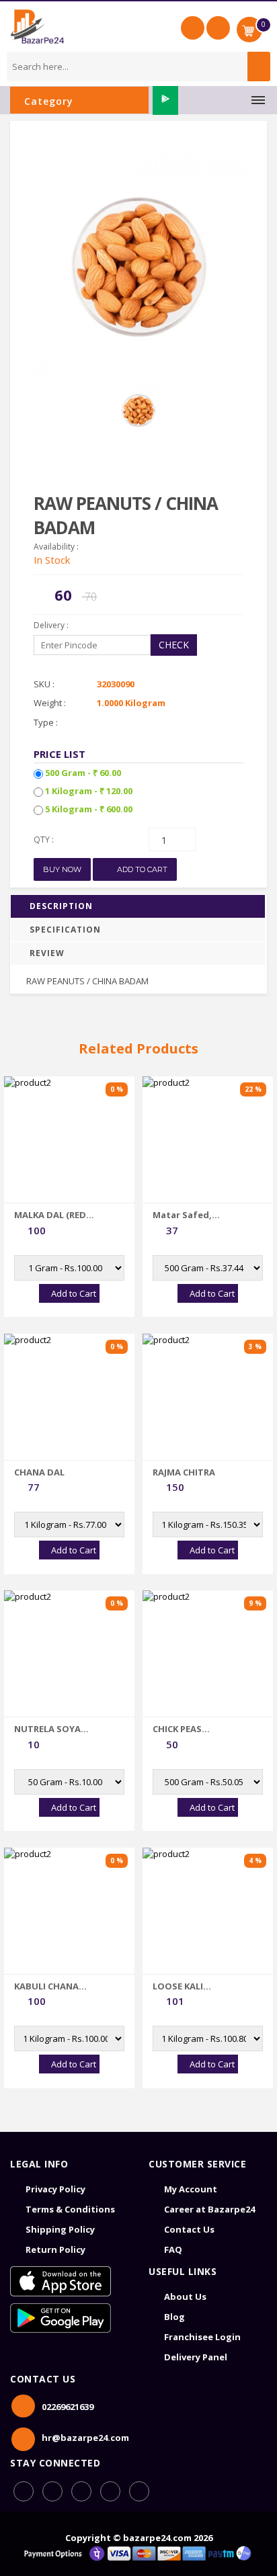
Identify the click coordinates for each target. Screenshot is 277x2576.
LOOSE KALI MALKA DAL (178, 1986)
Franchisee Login (202, 2337)
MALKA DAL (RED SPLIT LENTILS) (50, 1215)
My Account (191, 2189)
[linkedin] (81, 2491)
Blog (174, 2317)
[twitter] (139, 2491)
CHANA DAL (39, 1472)
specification (65, 930)
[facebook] (24, 2491)
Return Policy (55, 2249)
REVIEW (47, 953)
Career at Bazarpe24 (209, 2209)
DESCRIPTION (61, 906)
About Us (185, 2296)
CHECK (174, 645)
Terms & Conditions (70, 2209)
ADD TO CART (141, 869)
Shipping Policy (60, 2229)
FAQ (173, 2249)
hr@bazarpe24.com (85, 2438)
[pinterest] (110, 2491)
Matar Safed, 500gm (182, 1215)
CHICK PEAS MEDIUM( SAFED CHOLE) (188, 1729)
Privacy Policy (55, 2189)
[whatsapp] (52, 2491)
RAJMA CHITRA (184, 1472)
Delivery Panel (196, 2357)
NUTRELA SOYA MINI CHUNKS (47, 1729)
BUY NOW (62, 869)
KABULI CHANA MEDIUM (46, 1986)
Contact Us (189, 2229)
